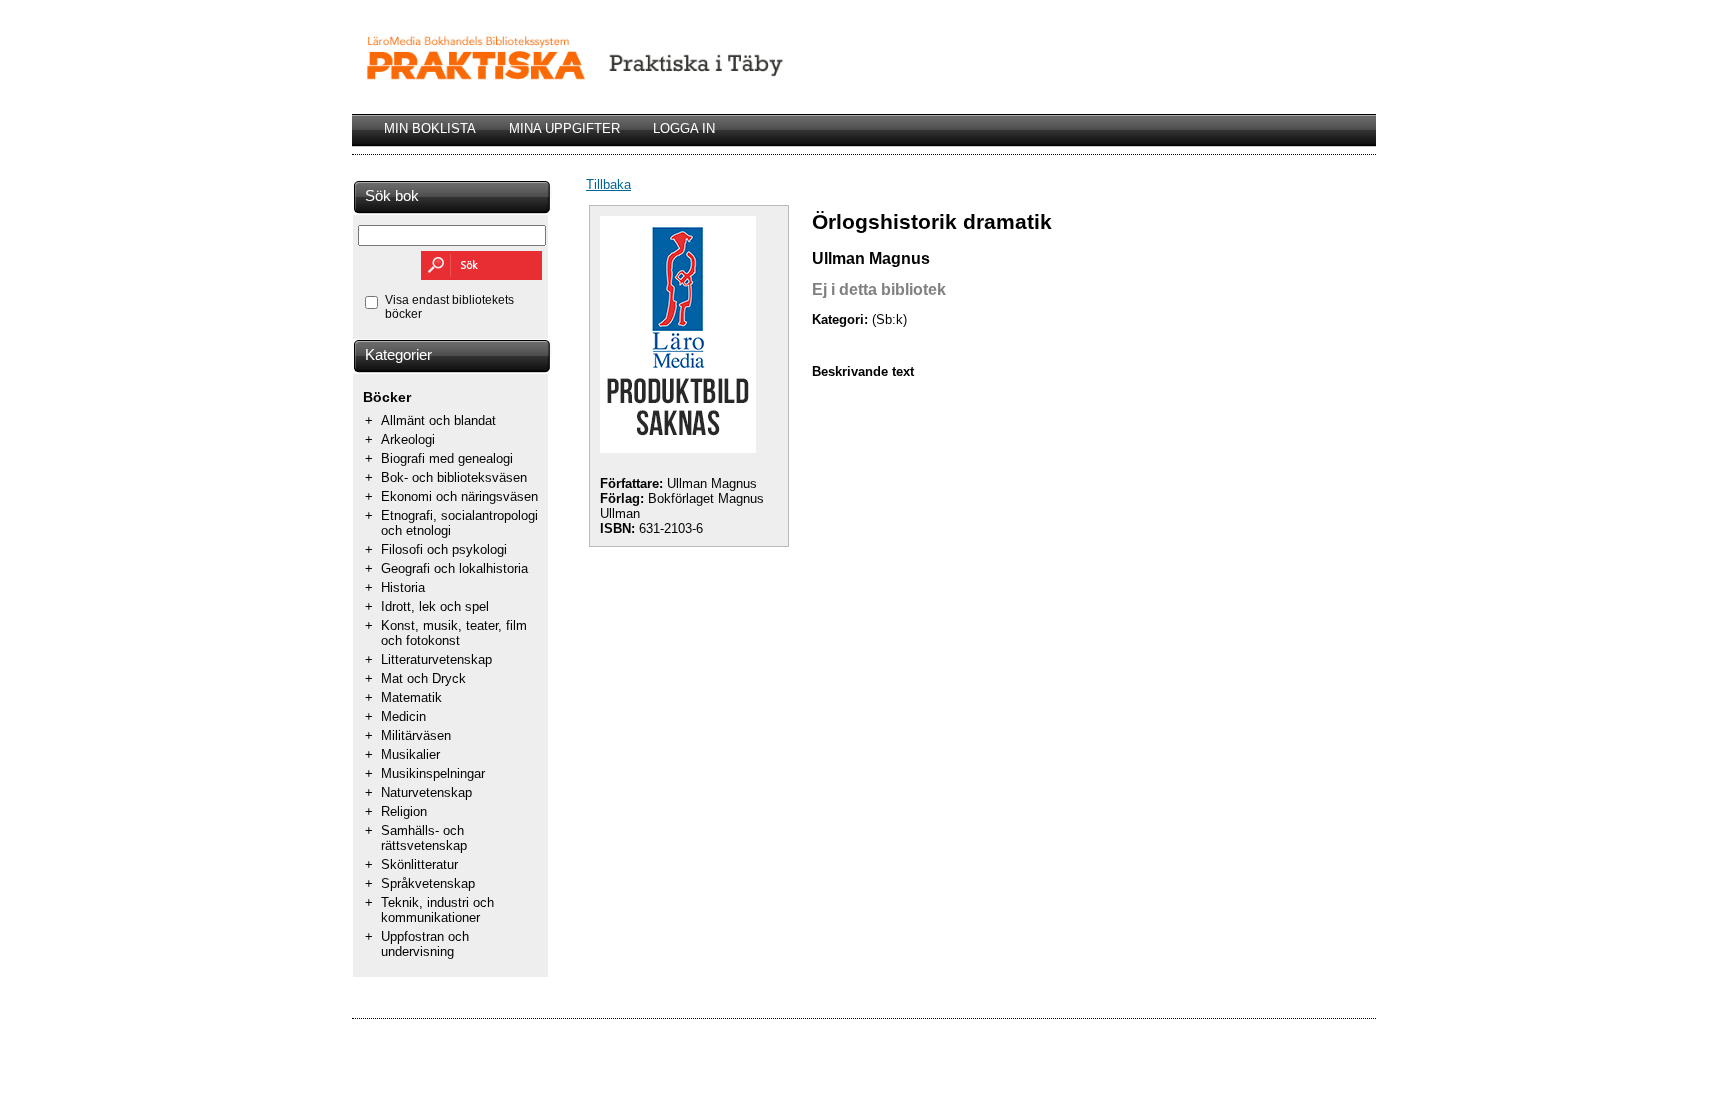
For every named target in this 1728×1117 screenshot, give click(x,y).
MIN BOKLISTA (430, 128)
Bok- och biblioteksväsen (454, 477)
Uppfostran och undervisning (425, 944)
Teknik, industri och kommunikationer (437, 910)
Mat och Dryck (423, 678)
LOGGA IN (684, 128)
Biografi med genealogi (447, 458)
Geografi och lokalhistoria (454, 568)
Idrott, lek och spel (435, 606)
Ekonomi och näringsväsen (459, 496)
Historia (403, 587)
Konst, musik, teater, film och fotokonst (454, 633)
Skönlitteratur (419, 864)
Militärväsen (416, 735)
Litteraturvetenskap (436, 659)
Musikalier (410, 754)
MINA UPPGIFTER (564, 128)
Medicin (403, 716)
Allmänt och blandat (438, 420)
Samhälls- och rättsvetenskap (424, 838)
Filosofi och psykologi (444, 549)
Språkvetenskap (428, 883)
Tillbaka (608, 184)
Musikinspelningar (433, 773)
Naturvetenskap (426, 792)
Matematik (411, 697)
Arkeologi (408, 439)
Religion (404, 811)
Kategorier (398, 355)
